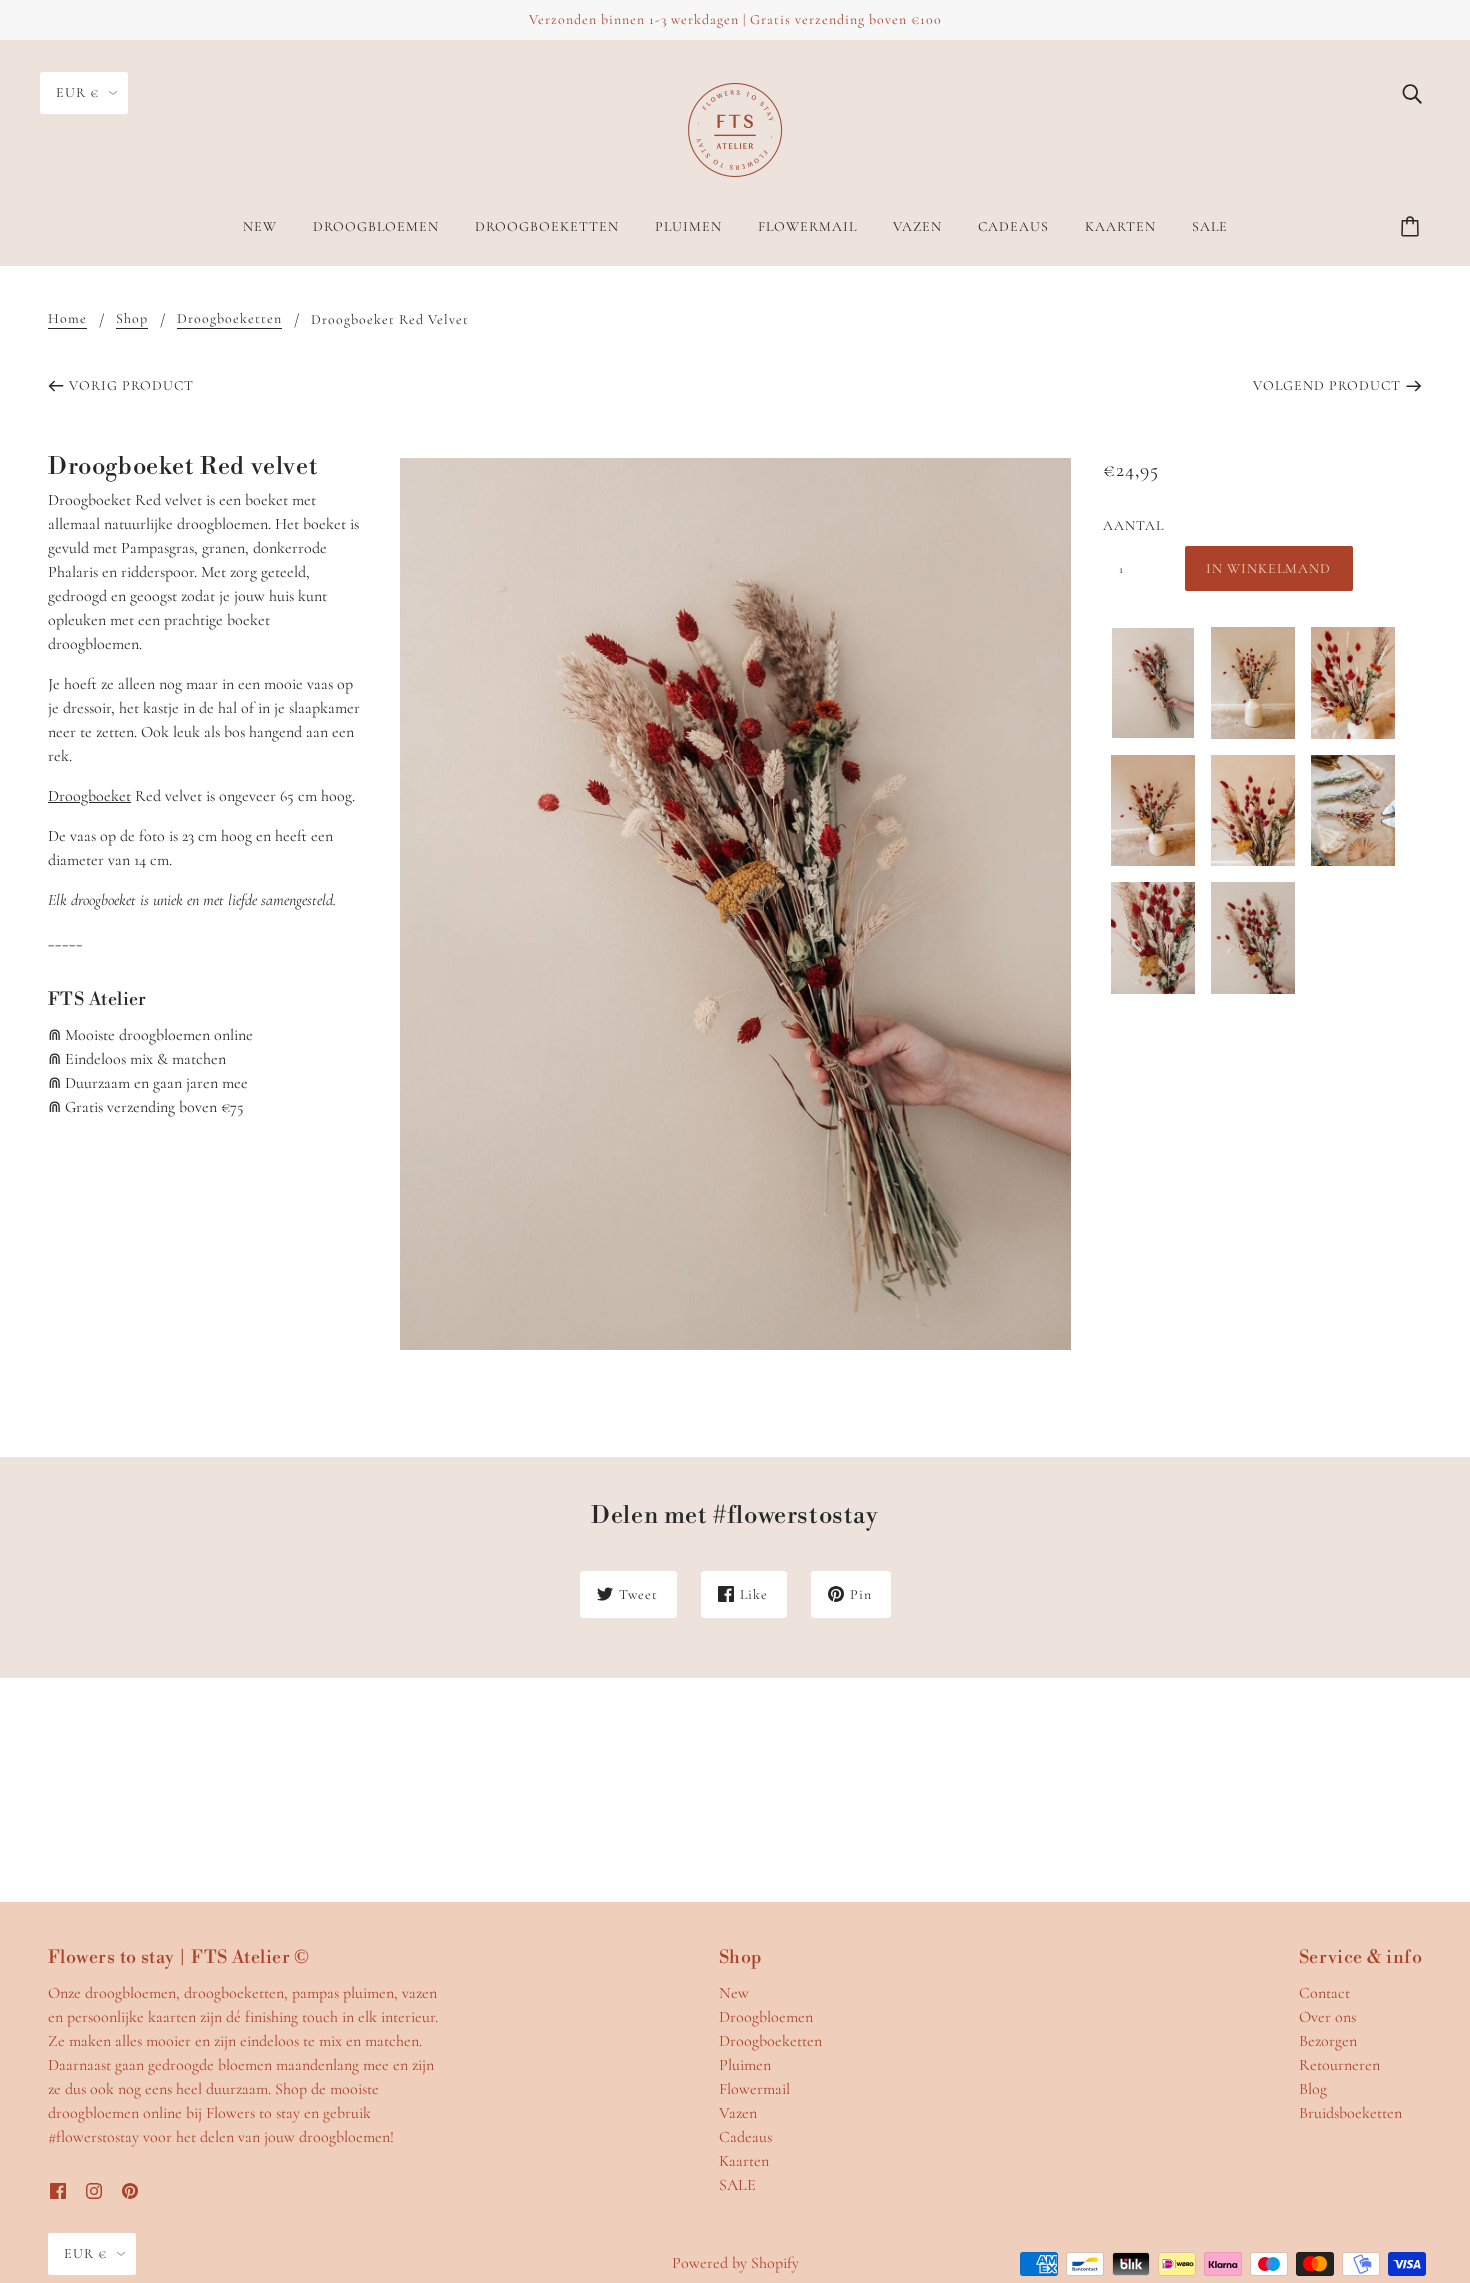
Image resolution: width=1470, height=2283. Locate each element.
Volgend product (1327, 385)
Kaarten (744, 2161)
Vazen (738, 2113)
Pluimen (745, 2065)
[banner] (735, 128)
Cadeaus (745, 2137)
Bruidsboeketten (1350, 2113)
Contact (1324, 1993)
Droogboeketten (229, 319)
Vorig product (131, 385)
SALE (737, 2185)
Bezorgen (1328, 2041)
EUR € (77, 92)
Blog (1313, 2089)
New (734, 1993)
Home (67, 319)
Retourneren (1339, 2065)
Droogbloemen (766, 2017)
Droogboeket (89, 796)
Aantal (1133, 525)
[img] (1412, 92)
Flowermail (754, 2089)
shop (132, 319)
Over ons (1327, 2017)
